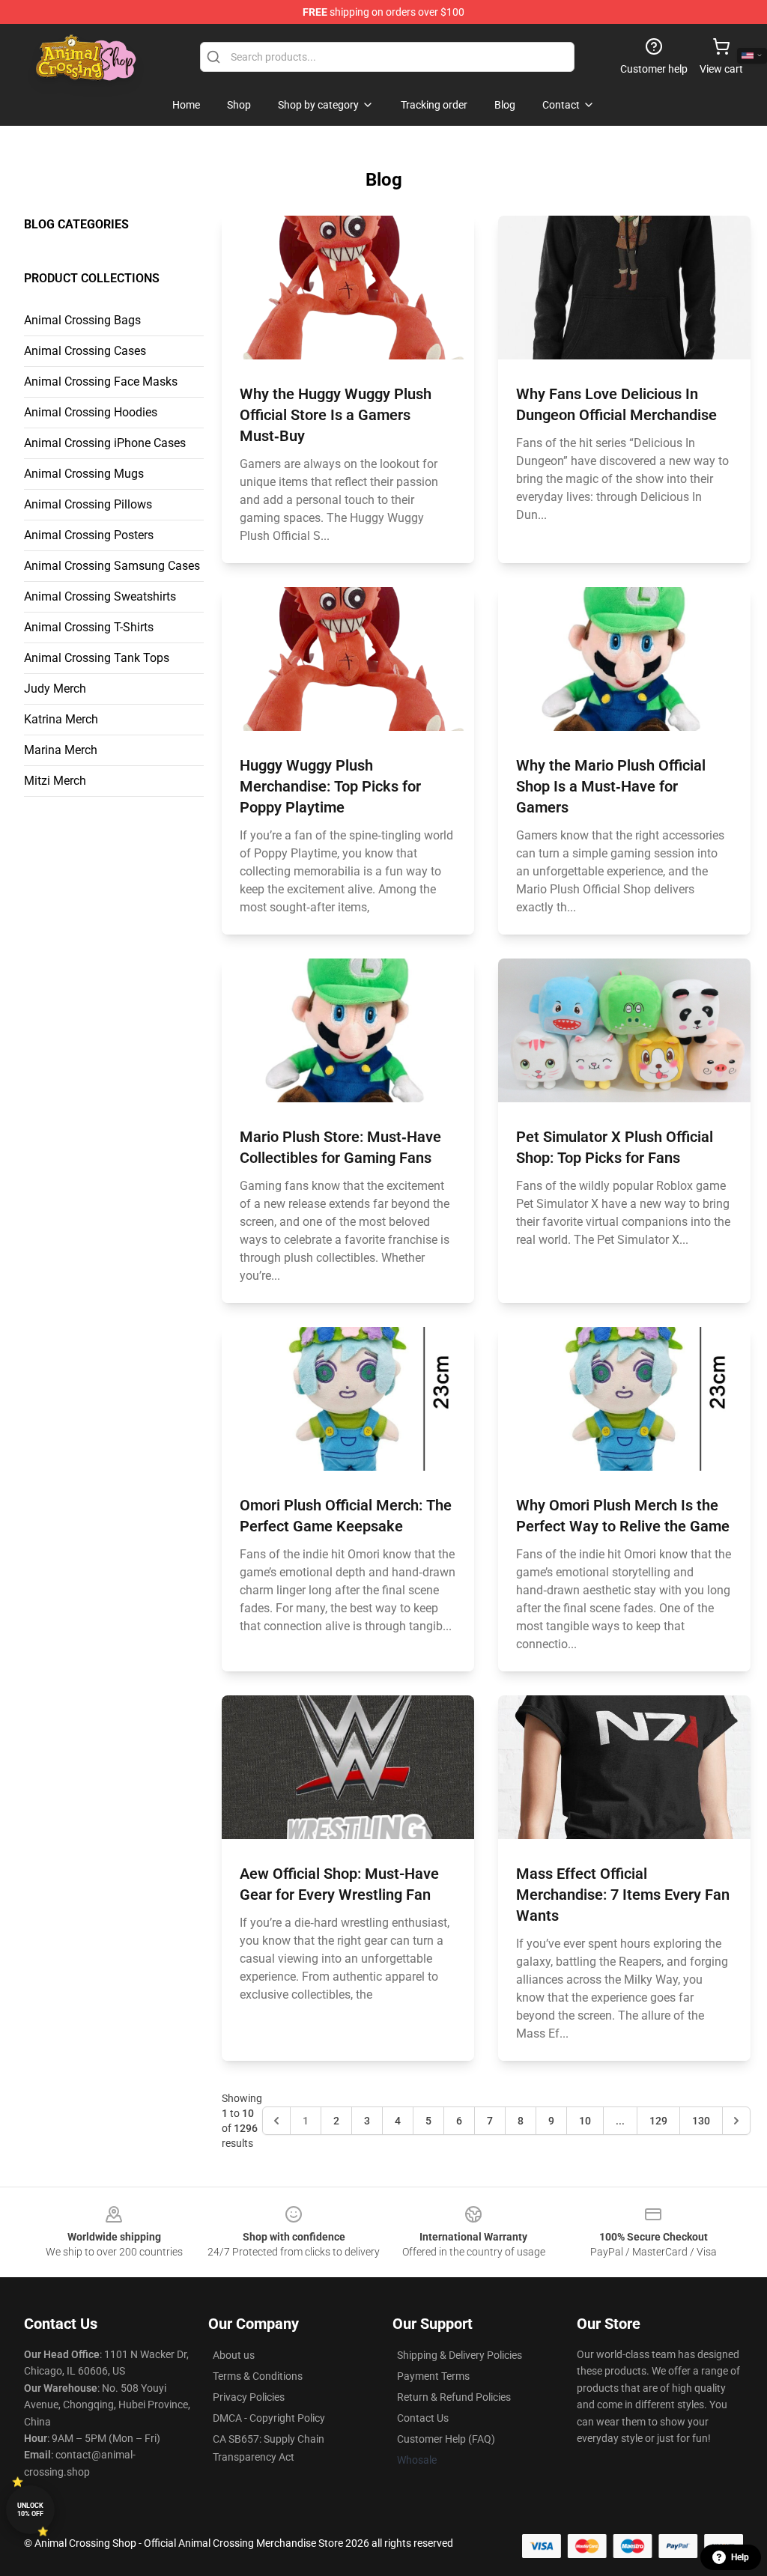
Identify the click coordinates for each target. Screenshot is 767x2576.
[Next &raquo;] (736, 2121)
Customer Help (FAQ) (446, 2439)
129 (658, 2121)
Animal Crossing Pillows (88, 504)
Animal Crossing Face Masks (101, 382)
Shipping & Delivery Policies (460, 2355)
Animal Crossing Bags (82, 320)
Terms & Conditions (258, 2376)
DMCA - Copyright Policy (269, 2418)
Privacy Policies (249, 2397)
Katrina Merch (61, 719)
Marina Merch (61, 750)
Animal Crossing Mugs (84, 474)
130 (701, 2121)
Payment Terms (433, 2376)
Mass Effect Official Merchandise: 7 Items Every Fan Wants (623, 1895)
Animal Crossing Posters (89, 535)
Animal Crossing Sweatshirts (100, 596)
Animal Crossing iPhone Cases (105, 443)
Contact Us (423, 2418)
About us (234, 2355)
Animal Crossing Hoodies (91, 412)
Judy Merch (55, 689)
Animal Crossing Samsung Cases (112, 566)
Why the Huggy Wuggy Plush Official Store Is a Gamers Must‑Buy (336, 415)
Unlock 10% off (30, 2510)
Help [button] (740, 2557)
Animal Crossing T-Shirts (89, 627)
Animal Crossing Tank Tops (97, 658)
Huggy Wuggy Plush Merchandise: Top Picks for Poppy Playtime (330, 786)
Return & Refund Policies (454, 2397)
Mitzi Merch (55, 781)
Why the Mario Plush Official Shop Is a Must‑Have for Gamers (611, 786)
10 (585, 2121)
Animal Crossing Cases (85, 351)
